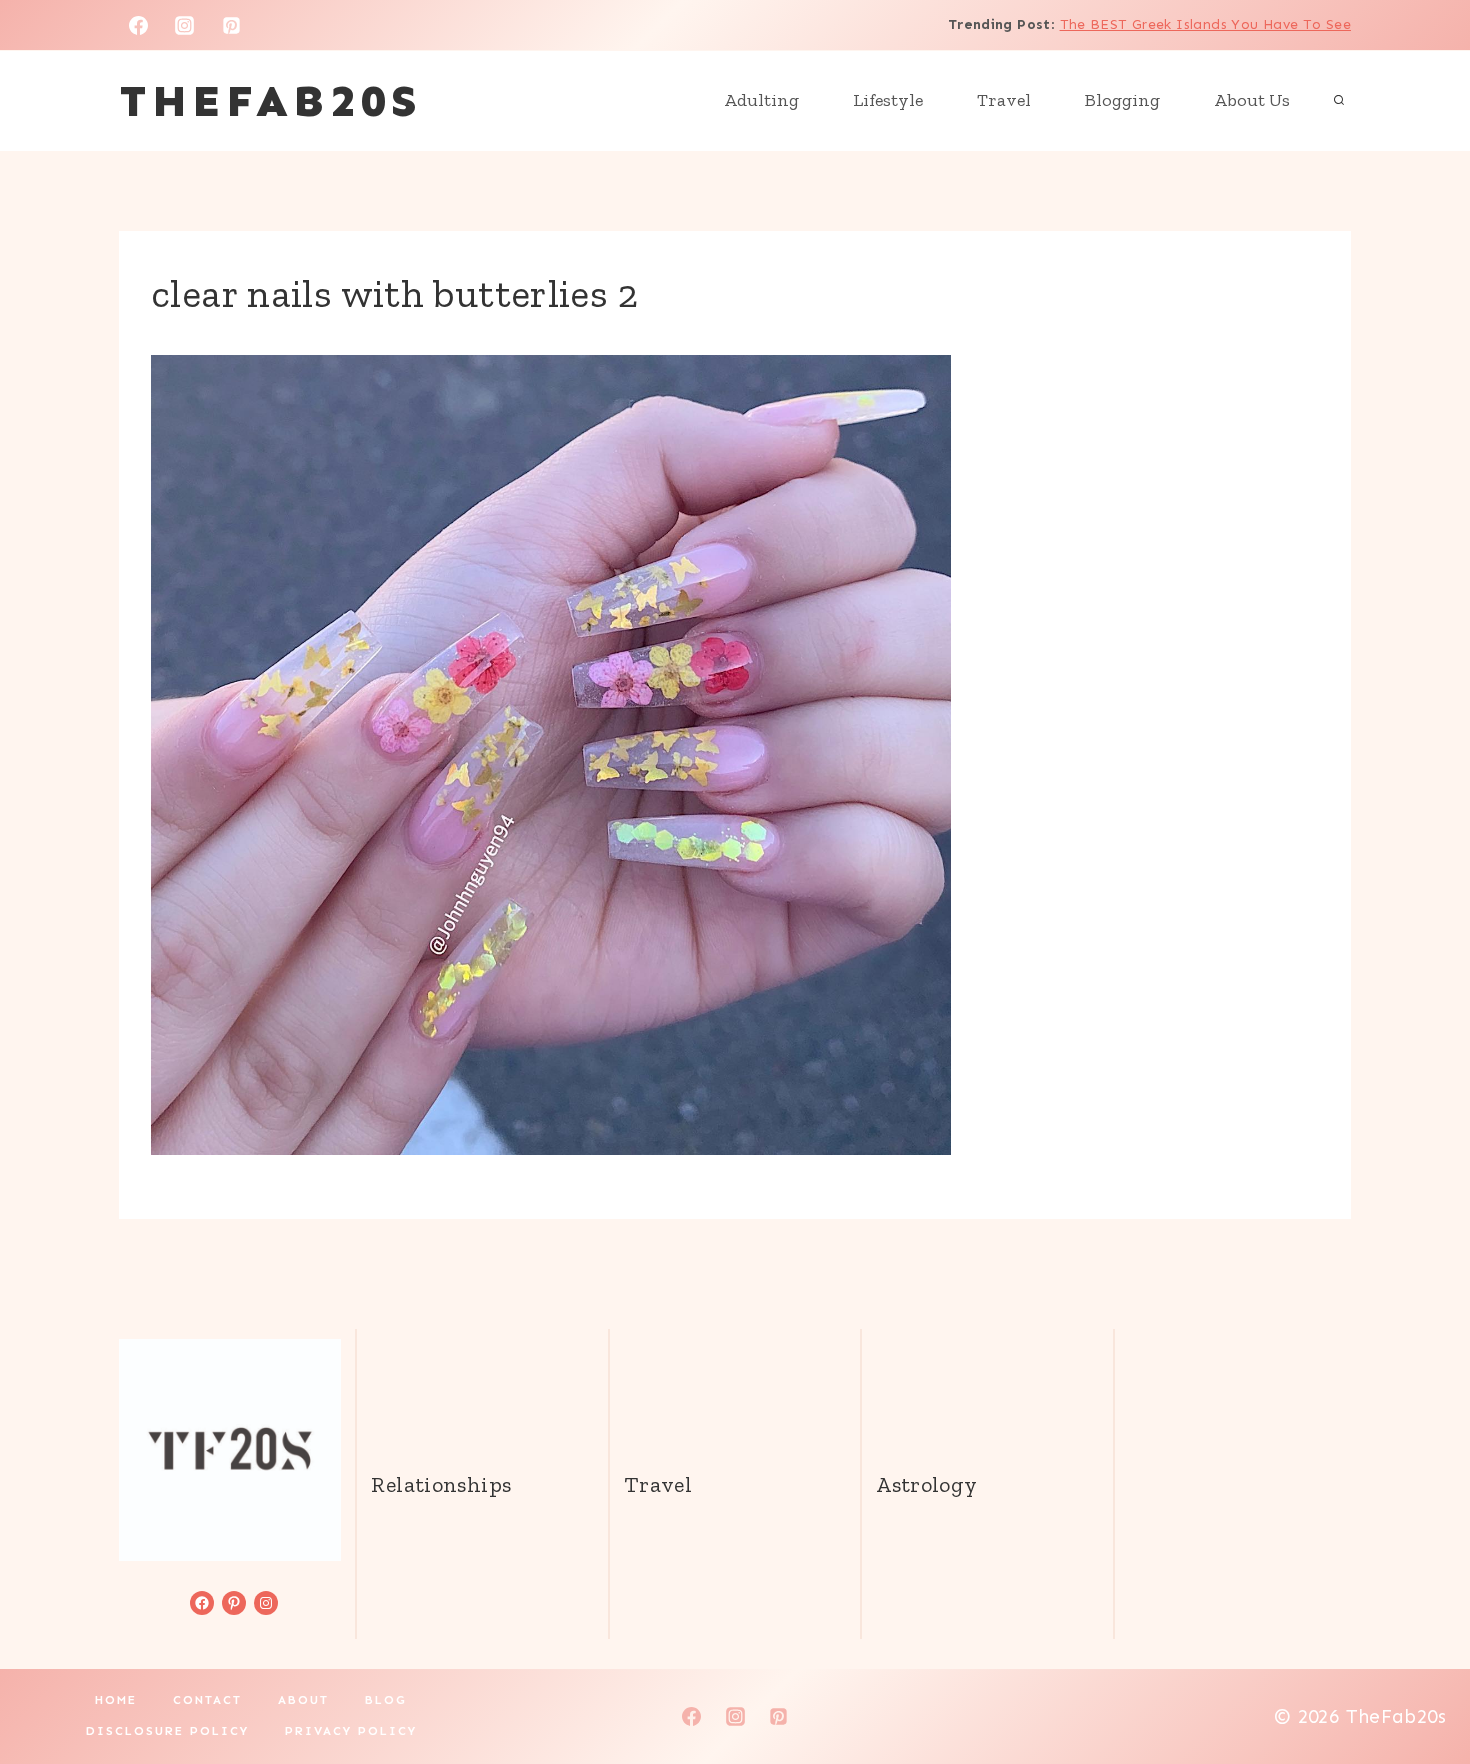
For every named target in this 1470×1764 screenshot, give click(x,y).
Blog (386, 1700)
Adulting (761, 100)
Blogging (1122, 100)
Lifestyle (888, 100)
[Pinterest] (232, 25)
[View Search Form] (1339, 101)
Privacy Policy (351, 1731)
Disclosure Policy (167, 1731)
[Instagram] (185, 25)
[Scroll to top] (1421, 1685)
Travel (1004, 100)
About (303, 1700)
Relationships (441, 1484)
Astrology (926, 1484)
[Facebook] (138, 25)
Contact (207, 1700)
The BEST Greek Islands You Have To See (1205, 24)
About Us (1252, 100)
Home (116, 1700)
